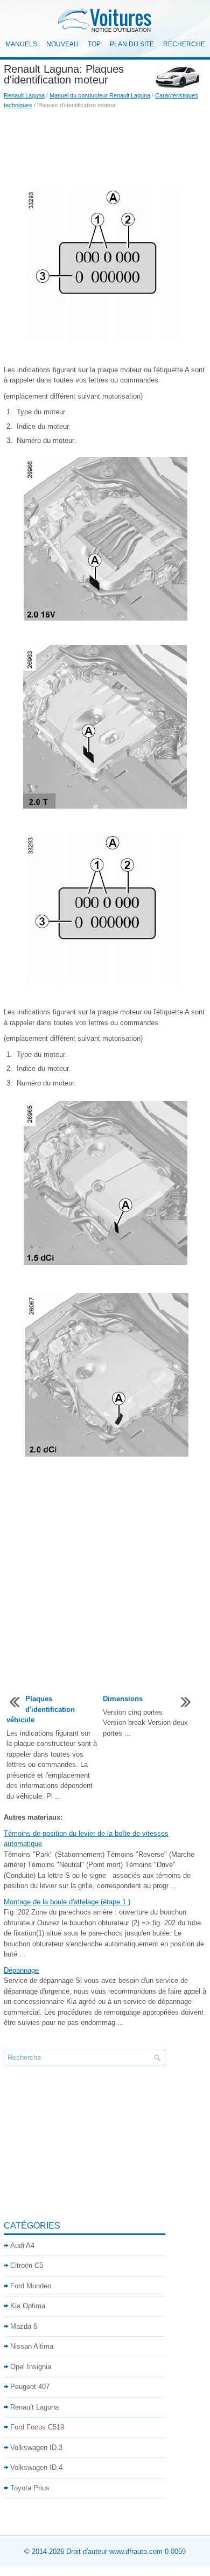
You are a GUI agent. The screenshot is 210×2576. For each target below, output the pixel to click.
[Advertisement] (105, 148)
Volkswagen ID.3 (36, 2448)
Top (94, 44)
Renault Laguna (24, 95)
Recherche (184, 44)
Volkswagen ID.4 (36, 2467)
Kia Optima (28, 2306)
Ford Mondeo (31, 2286)
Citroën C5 (27, 2265)
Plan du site (132, 44)
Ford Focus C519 (37, 2427)
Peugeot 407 (30, 2387)
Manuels (21, 44)
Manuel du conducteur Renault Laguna (100, 95)
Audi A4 (22, 2246)
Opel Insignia (31, 2367)
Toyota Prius (30, 2488)
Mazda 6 (24, 2326)
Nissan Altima (32, 2346)
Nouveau (62, 44)
